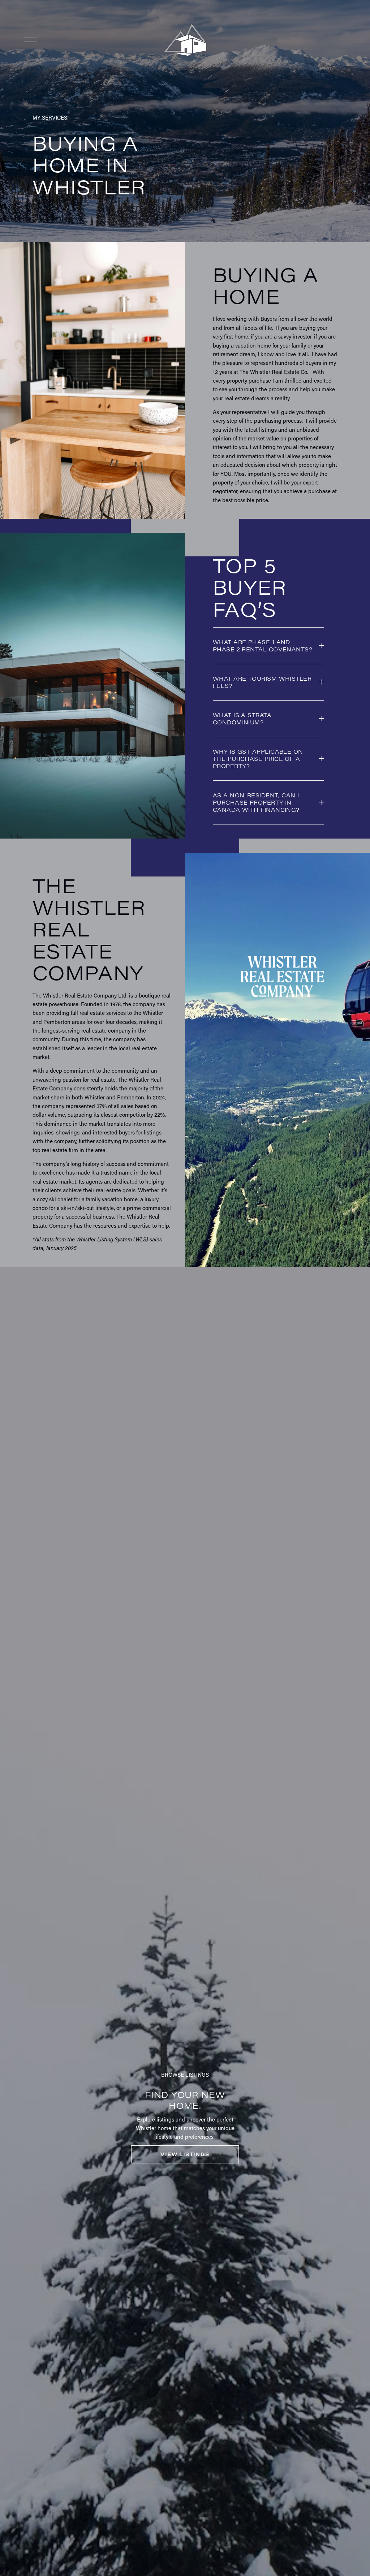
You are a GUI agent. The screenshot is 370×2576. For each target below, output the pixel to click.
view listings (185, 2154)
